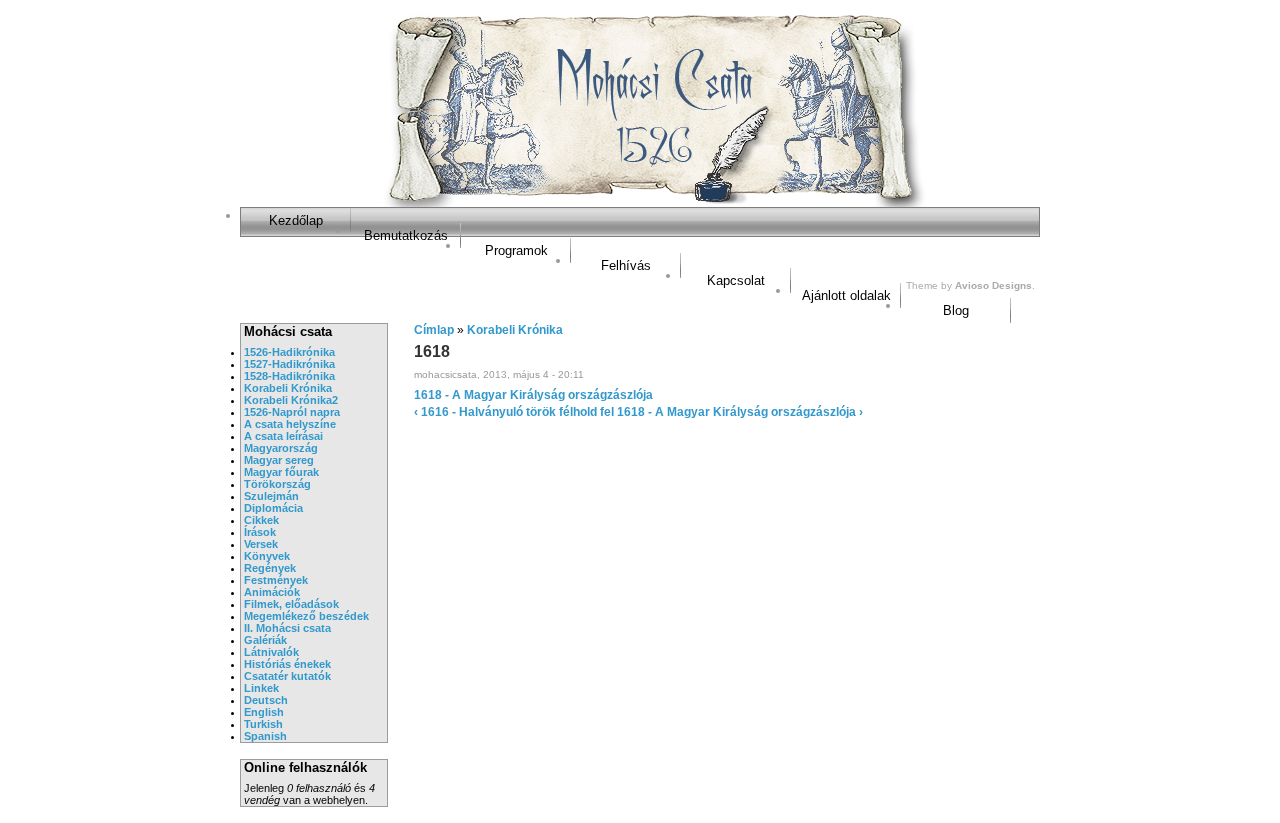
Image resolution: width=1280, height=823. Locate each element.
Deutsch (266, 700)
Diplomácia (273, 508)
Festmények (276, 580)
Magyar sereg (279, 460)
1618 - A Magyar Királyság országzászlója (533, 395)
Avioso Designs (993, 285)
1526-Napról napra (292, 412)
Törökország (277, 484)
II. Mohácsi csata (287, 628)
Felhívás (626, 265)
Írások (260, 532)
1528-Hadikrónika (289, 376)
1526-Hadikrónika (289, 352)
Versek (261, 544)
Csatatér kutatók (287, 676)
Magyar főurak (281, 472)
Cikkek (261, 520)
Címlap (434, 330)
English (264, 712)
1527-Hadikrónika (289, 364)
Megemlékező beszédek (306, 616)
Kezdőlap (296, 220)
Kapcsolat (736, 280)
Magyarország (281, 448)
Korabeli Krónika (288, 388)
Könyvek (267, 556)
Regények (270, 568)
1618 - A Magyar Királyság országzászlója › (740, 412)
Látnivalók (271, 652)
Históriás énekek (287, 664)
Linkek (261, 688)
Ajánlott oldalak (846, 295)
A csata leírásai (283, 436)
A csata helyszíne (290, 424)
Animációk (272, 592)
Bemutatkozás (406, 235)
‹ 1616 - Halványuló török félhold (505, 412)
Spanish (265, 736)
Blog (956, 310)
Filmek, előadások (291, 604)
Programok (516, 250)
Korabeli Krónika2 (291, 400)
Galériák (265, 640)
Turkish (263, 724)
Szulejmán (271, 496)
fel (607, 412)
